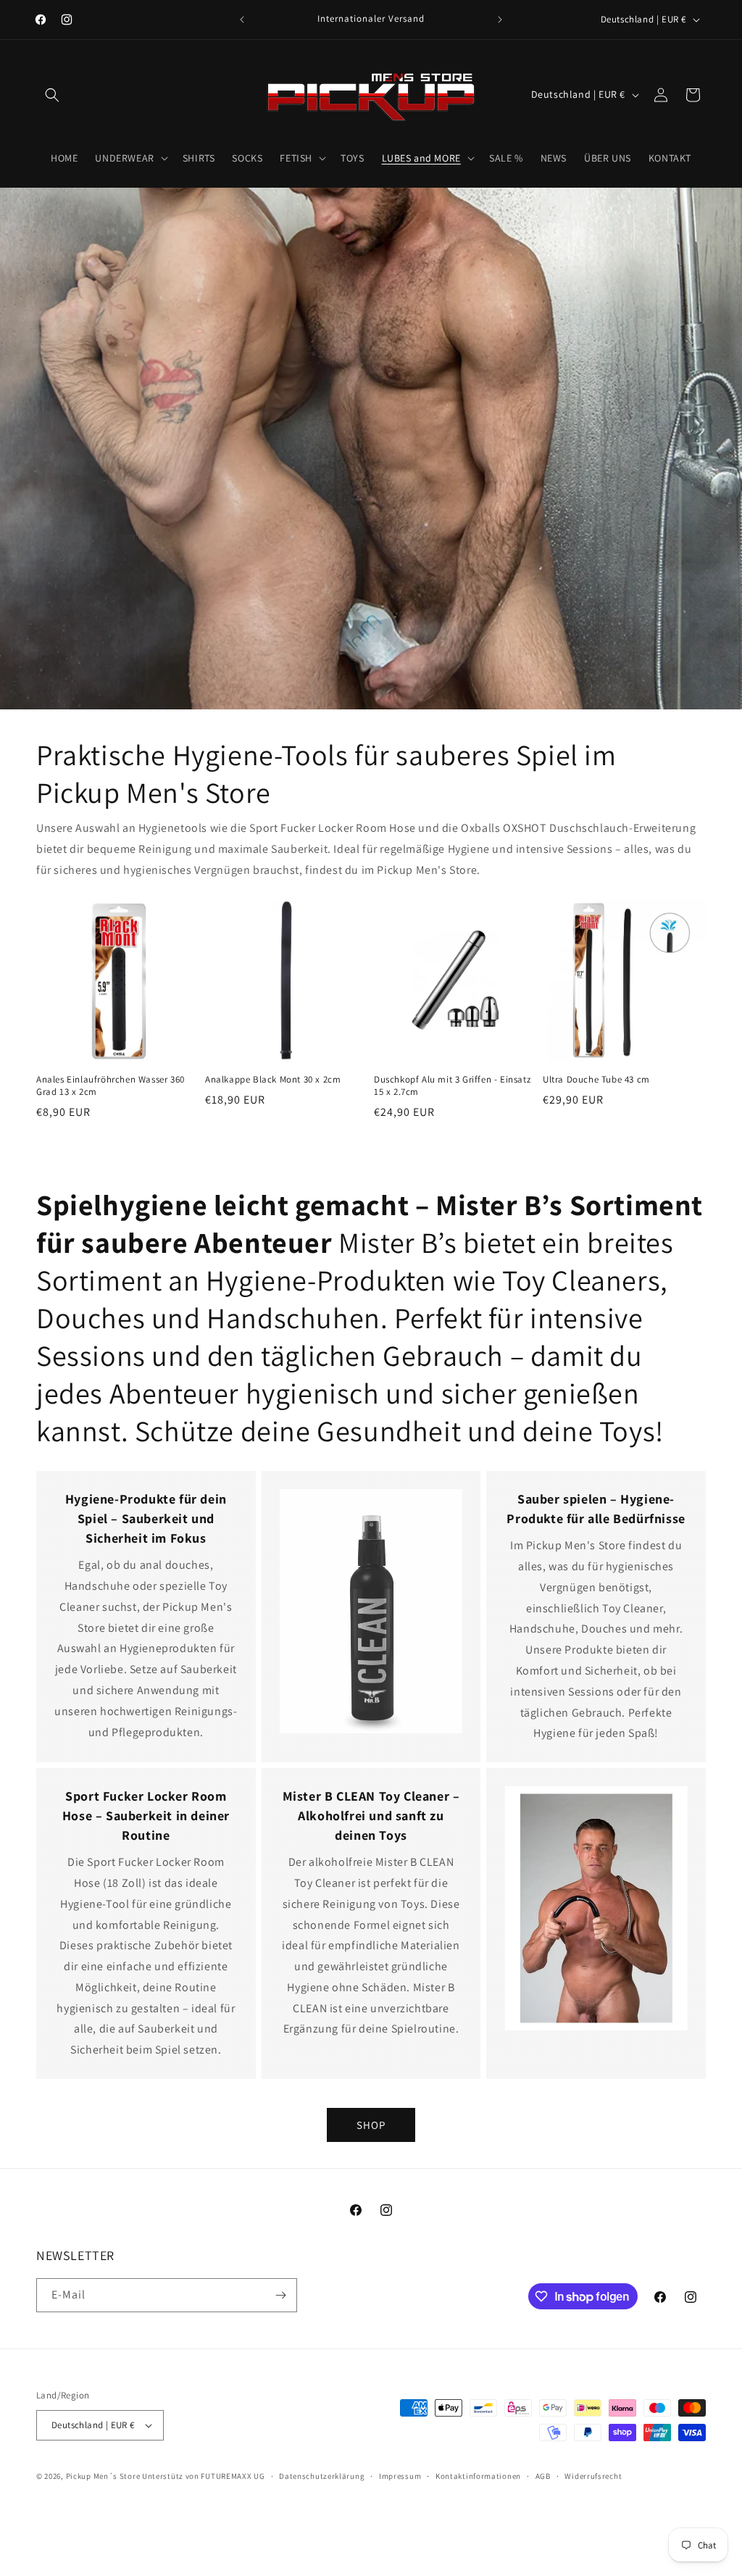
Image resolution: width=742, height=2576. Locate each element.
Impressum (400, 2476)
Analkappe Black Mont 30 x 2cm (273, 1080)
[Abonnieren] (280, 2295)
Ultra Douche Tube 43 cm (596, 1080)
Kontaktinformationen (478, 2476)
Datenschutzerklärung (322, 2476)
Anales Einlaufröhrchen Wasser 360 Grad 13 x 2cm (111, 1086)
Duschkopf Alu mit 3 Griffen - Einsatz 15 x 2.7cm (452, 1086)
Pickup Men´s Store (103, 2476)
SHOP (371, 2125)
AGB (543, 2476)
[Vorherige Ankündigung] (242, 20)
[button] (52, 95)
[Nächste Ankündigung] (500, 20)
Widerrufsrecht (593, 2476)
